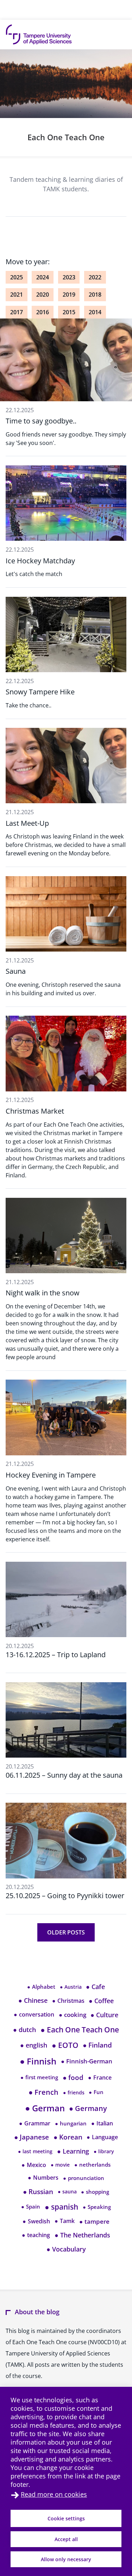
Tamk (65, 2221)
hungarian (71, 2123)
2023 (69, 277)
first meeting (39, 2077)
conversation (34, 2014)
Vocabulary (66, 2249)
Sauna (16, 971)
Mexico (34, 2165)
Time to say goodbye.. (41, 421)
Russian (38, 2192)
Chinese (33, 2000)
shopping (95, 2192)
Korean (68, 2137)
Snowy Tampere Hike (40, 692)
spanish (61, 2207)
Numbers (43, 2178)
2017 (17, 312)
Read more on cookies (54, 2494)
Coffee (101, 2001)
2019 (69, 295)
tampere (94, 2221)
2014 (95, 312)
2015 (69, 312)
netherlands (92, 2165)
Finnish (38, 2061)
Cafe (95, 1987)
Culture (104, 2015)
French (43, 2092)
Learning (73, 2151)
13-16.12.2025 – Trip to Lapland (56, 1655)
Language (102, 2137)
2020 (43, 295)
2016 (43, 312)
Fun (96, 2092)
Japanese (32, 2137)
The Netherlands (82, 2235)
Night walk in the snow (43, 1293)
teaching (36, 2235)
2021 (17, 295)
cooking (73, 2015)
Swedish (36, 2221)
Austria (71, 1987)
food (73, 2077)
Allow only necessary (66, 2559)
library (104, 2151)
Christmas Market (35, 1111)
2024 (43, 277)
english (34, 2045)
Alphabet (41, 1987)
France (100, 2077)
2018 (95, 295)
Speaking (97, 2207)
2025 (17, 277)
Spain (31, 2207)
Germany (88, 2108)
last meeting (35, 2151)
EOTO (65, 2045)
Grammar (35, 2123)
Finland (97, 2045)
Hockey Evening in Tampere (51, 1475)
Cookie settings (66, 2518)
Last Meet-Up (27, 823)
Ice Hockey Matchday (40, 561)
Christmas (68, 2001)
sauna (67, 2191)
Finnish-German (87, 2061)
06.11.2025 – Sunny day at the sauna (64, 1775)
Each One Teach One (66, 137)
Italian (102, 2123)
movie (60, 2165)
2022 (95, 277)
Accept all (66, 2539)
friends (74, 2092)
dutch (24, 2030)
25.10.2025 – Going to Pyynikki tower (65, 1896)
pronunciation (84, 2178)
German (45, 2108)
